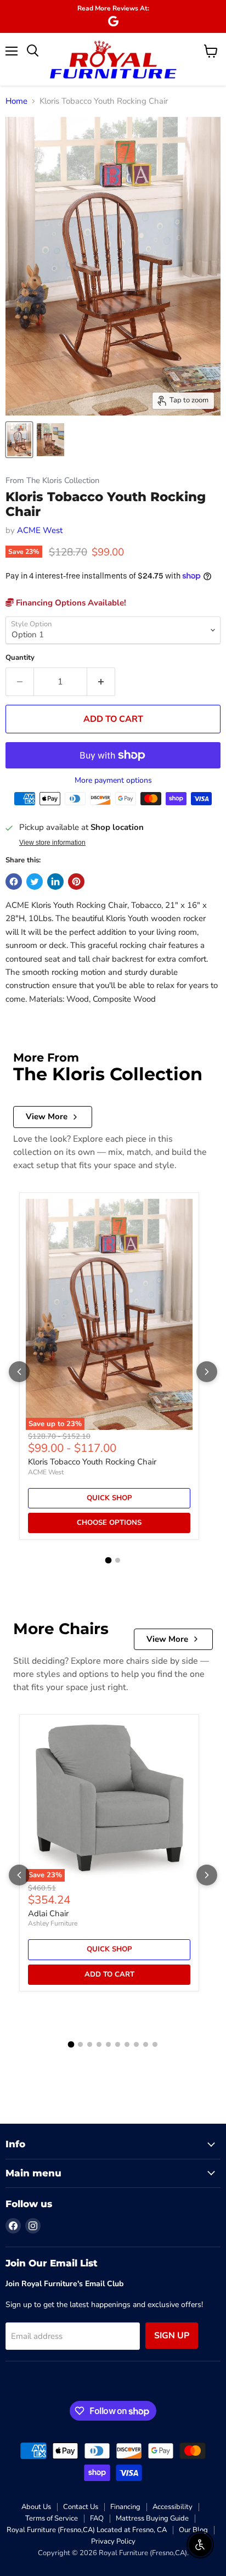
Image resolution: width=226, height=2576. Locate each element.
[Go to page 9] (146, 2044)
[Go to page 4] (99, 2044)
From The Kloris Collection (52, 481)
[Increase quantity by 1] (101, 682)
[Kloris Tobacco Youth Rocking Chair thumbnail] (19, 440)
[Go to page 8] (136, 2044)
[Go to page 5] (108, 2044)
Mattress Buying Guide (152, 2518)
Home (16, 101)
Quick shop (109, 1498)
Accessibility (173, 2507)
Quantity (20, 658)
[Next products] (207, 1372)
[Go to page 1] (109, 1561)
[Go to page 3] (90, 2044)
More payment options (113, 781)
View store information (52, 843)
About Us (36, 2507)
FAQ (97, 2518)
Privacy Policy (113, 2541)
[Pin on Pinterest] (76, 882)
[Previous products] (19, 1372)
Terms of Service (52, 2518)
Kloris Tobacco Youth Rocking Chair (92, 1462)
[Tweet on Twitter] (35, 882)
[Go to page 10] (155, 2044)
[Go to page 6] (118, 2044)
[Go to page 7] (127, 2044)
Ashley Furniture (53, 1923)
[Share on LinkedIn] (55, 882)
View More (47, 1116)
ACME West (40, 530)
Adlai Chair (48, 1913)
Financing (125, 2507)
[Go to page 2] (118, 1560)
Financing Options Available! (70, 603)
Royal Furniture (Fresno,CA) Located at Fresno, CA (87, 2530)
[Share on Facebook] (14, 882)
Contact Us (81, 2507)
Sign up (172, 2336)
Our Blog (193, 2530)
